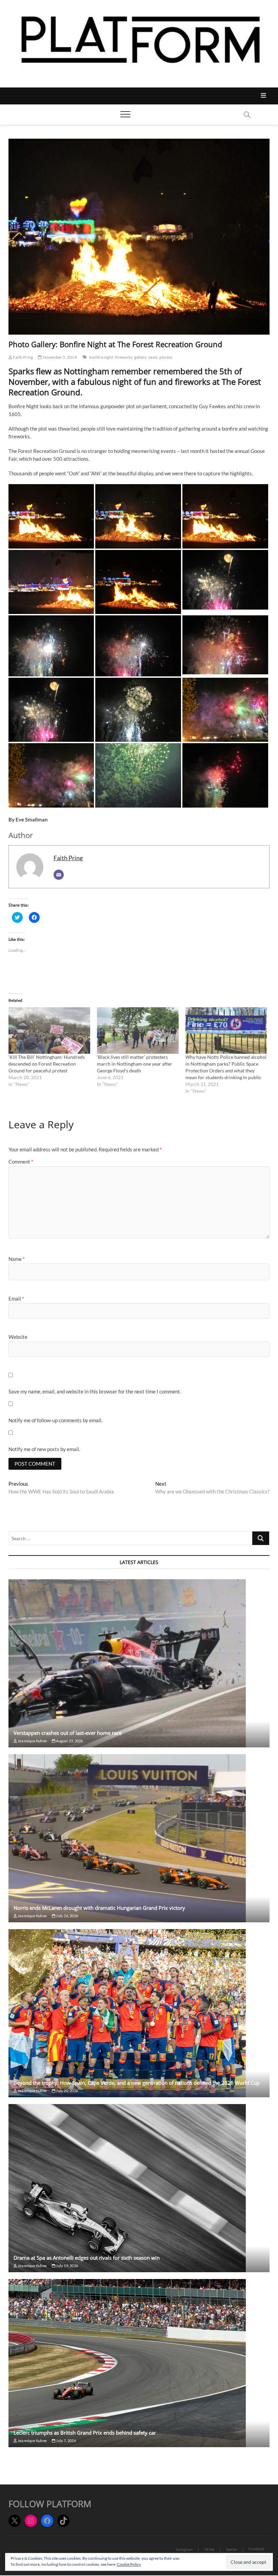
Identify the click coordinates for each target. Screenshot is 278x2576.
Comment (21, 1162)
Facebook (256, 2549)
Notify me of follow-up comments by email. (55, 1420)
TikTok (209, 2549)
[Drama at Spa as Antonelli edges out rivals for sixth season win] (139, 2188)
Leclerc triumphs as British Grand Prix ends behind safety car (85, 2433)
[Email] (59, 875)
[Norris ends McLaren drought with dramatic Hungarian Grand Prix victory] (139, 1838)
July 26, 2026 (67, 1916)
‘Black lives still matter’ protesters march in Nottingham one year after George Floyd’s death (135, 1064)
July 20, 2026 (67, 2091)
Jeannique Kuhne (32, 1741)
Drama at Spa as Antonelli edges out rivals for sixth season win (87, 2258)
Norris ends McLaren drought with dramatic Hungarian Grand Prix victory (99, 1908)
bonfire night (101, 357)
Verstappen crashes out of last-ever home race (68, 1733)
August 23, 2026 (69, 1741)
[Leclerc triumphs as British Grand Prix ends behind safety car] (139, 2363)
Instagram (184, 2549)
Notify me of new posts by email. (44, 1449)
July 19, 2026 (67, 2266)
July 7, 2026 (66, 2441)
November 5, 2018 (59, 357)
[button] (51, 516)
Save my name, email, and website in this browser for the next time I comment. (95, 1391)
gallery (140, 357)
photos (166, 357)
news (153, 357)
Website (18, 1337)
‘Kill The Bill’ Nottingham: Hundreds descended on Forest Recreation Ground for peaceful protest (47, 1064)
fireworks (124, 357)
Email (16, 1299)
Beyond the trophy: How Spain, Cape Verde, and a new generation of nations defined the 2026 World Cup (137, 2083)
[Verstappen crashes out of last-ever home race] (139, 1663)
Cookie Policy (129, 2564)
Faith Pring (23, 357)
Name (17, 1259)
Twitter (232, 2549)
